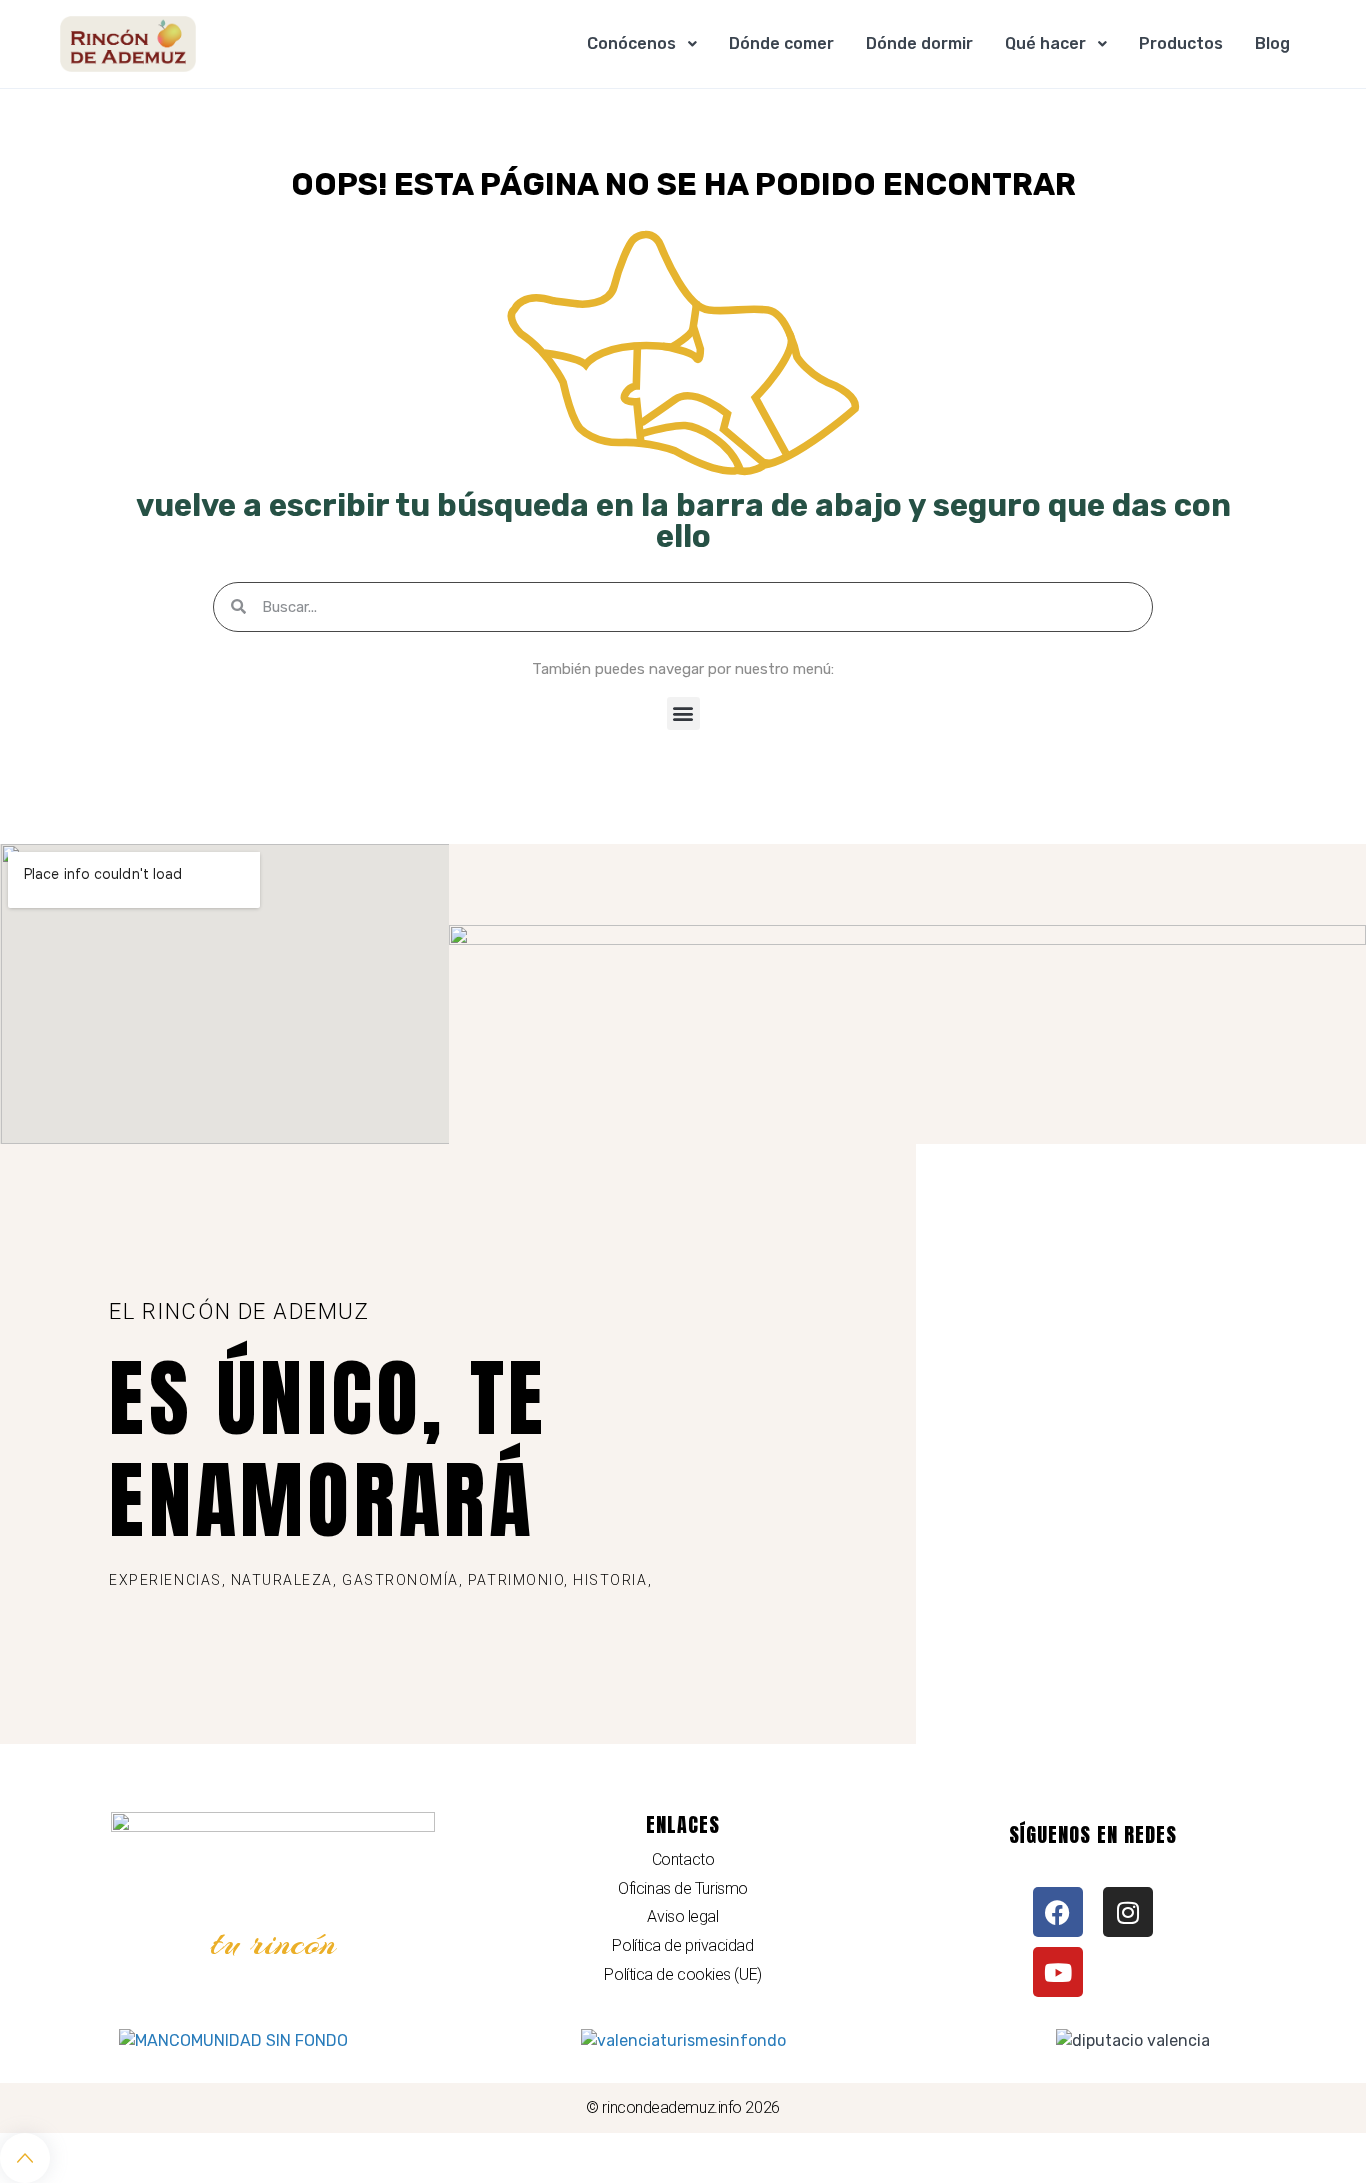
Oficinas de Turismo (682, 1888)
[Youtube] (1058, 1972)
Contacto (683, 1859)
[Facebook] (1058, 1912)
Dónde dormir (919, 43)
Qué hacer (1045, 43)
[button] (683, 713)
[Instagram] (1128, 1912)
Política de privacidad (682, 1945)
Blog (1272, 43)
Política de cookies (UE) (682, 1974)
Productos (1181, 43)
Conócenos (631, 43)
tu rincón (273, 1943)
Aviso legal (682, 1916)
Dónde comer (781, 43)
